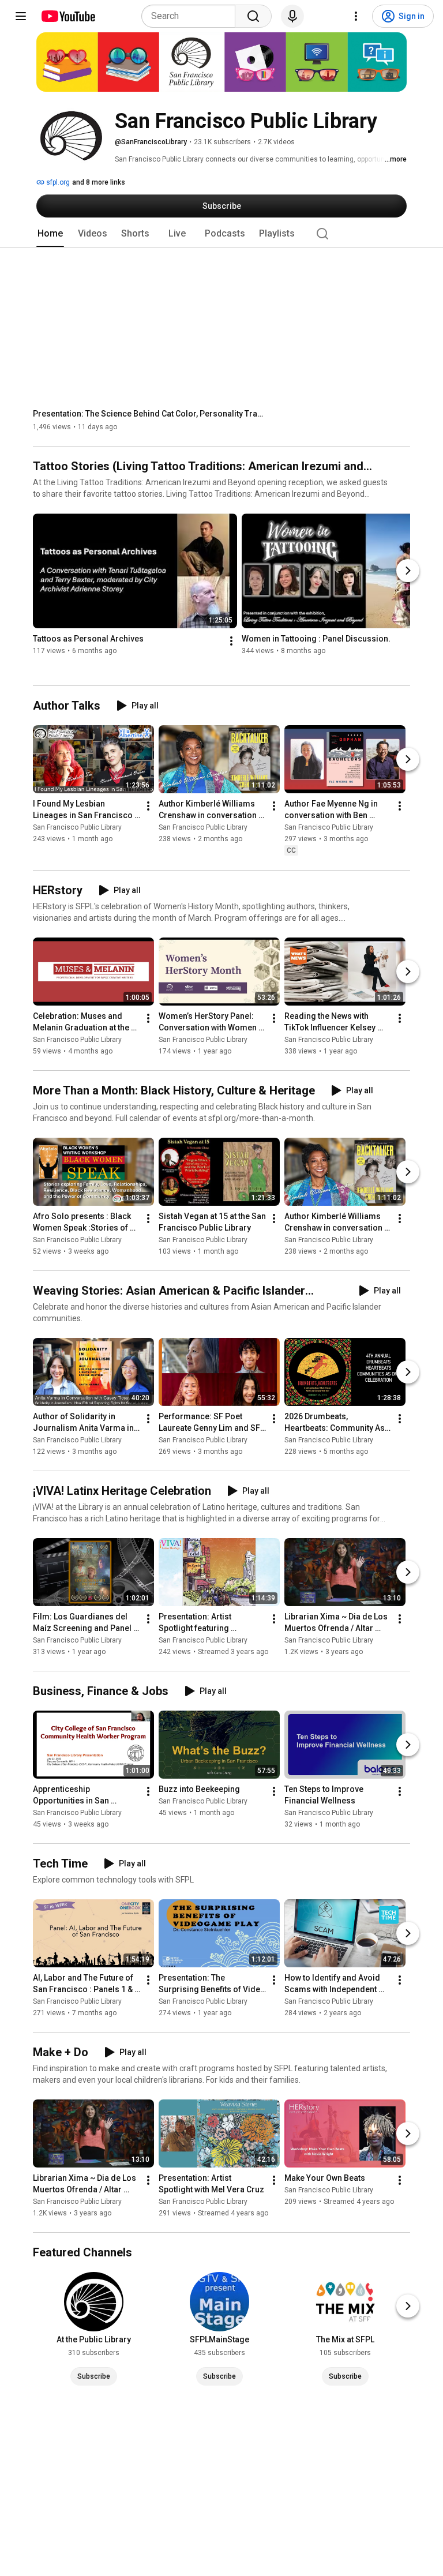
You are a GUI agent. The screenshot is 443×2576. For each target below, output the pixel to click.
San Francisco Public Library (77, 828)
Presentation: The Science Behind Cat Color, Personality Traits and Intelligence (149, 414)
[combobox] (192, 16)
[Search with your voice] (292, 16)
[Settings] (356, 16)
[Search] (253, 16)
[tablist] (221, 234)
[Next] (408, 571)
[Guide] (21, 16)
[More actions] (231, 642)
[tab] (50, 234)
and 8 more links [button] (99, 182)
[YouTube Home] (68, 16)
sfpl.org (57, 182)
